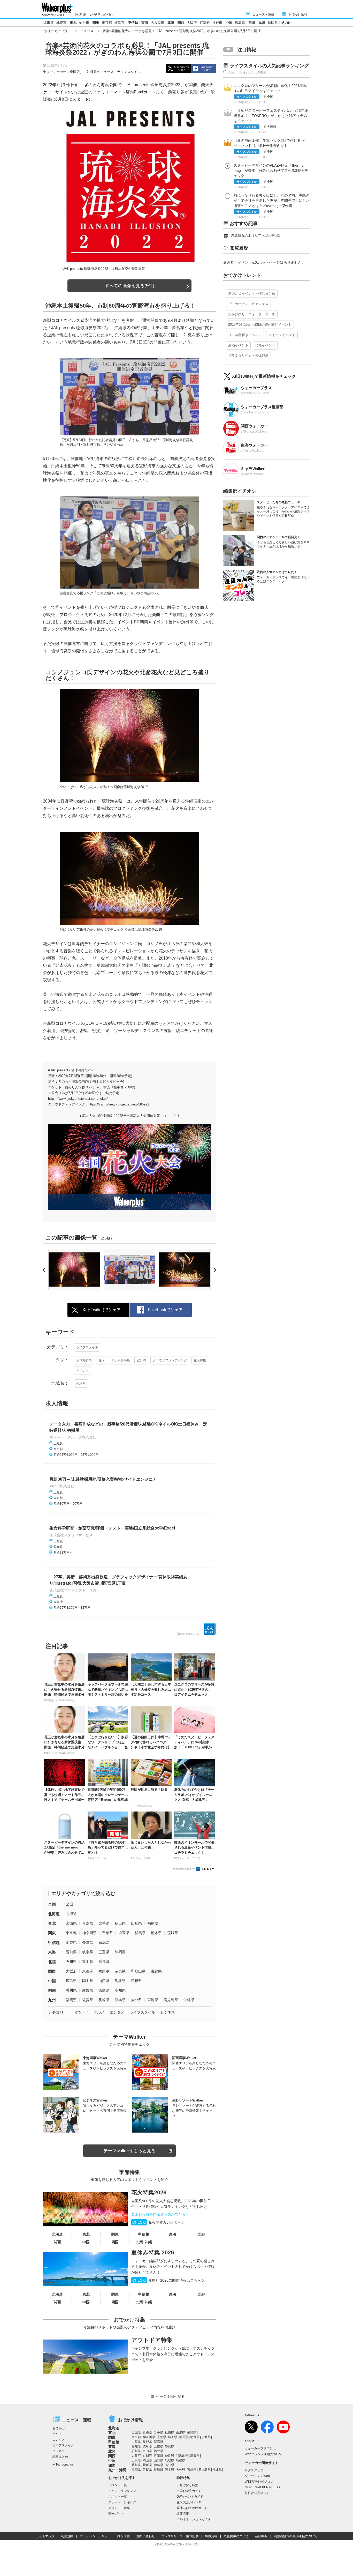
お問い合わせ (145, 2536)
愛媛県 (88, 1990)
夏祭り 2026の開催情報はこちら (167, 2280)
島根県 (136, 1981)
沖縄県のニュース (100, 72)
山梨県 (71, 1942)
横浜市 (120, 23)
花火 (102, 1360)
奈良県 (120, 1971)
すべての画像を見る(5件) (130, 286)
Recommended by (184, 1869)
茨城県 (173, 1933)
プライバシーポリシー (95, 2536)
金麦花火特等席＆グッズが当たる (158, 2214)
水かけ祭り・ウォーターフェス (252, 314)
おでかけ (81, 2012)
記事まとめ (60, 2457)
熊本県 (120, 2000)
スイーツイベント (282, 335)
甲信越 (133, 23)
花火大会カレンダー (190, 2502)
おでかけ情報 (298, 14)
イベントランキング (122, 2491)
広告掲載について (236, 2536)
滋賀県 (156, 1971)
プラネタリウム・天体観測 (248, 356)
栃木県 (156, 1933)
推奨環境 (124, 2536)
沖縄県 (81, 1384)
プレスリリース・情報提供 (180, 2536)
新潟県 (104, 1942)
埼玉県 (124, 1933)
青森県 (88, 1923)
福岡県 (273, 23)
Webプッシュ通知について (263, 2454)
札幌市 (61, 23)
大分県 (136, 2000)
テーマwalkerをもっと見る (129, 2151)
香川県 (71, 1990)
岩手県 (104, 1923)
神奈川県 (89, 1933)
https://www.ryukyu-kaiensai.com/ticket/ (78, 1099)
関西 (181, 23)
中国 (229, 23)
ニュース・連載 (263, 14)
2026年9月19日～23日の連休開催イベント (260, 325)
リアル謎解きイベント (245, 335)
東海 (145, 23)
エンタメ (117, 2012)
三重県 (104, 1952)
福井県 (104, 1962)
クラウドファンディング (170, 1360)
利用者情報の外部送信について (296, 2536)
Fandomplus (65, 2464)
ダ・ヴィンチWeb (257, 2476)
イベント (82, 1371)
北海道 (49, 23)
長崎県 (104, 2000)
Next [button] (214, 1270)
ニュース (87, 31)
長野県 (88, 1942)
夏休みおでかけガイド (192, 2508)
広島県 (240, 23)
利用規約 (67, 2536)
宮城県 (71, 1923)
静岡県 (120, 1952)
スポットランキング (122, 2502)
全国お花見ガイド (189, 2491)
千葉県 (108, 1933)
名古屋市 (157, 23)
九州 (262, 23)
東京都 (107, 23)
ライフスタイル (129, 72)
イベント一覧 (118, 2485)
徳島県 (104, 1990)
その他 (286, 23)
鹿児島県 (171, 2000)
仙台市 (84, 23)
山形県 (136, 1923)
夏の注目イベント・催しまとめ (252, 294)
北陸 (171, 23)
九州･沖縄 (144, 2242)
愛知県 (71, 1952)
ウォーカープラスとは (260, 2448)
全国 (52, 1904)
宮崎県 (153, 2000)
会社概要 (261, 2536)
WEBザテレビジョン (259, 2482)
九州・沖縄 (117, 2470)
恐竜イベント (265, 345)
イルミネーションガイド (194, 2519)
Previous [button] (45, 1270)
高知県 (120, 1990)
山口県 (104, 1981)
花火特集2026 (149, 2192)
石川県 (71, 1962)
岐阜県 (88, 1952)
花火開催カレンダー (157, 2222)
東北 (73, 23)
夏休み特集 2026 (153, 2252)
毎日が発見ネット (257, 2493)
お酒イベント (238, 345)
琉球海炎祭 (84, 1360)
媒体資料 (211, 2536)
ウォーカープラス (58, 31)
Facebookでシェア (207, 68)
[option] (74, 1270)
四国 (252, 23)
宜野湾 (141, 1360)
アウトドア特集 (152, 2340)
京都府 (205, 23)
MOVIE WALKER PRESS (262, 2487)
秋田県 (120, 1923)
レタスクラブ (254, 2470)
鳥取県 (120, 1981)
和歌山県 (138, 1971)
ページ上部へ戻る (170, 2396)
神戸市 (217, 23)
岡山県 (88, 1981)
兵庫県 (104, 1971)
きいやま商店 (121, 1360)
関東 (96, 23)
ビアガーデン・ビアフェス (248, 304)
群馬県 (140, 1933)
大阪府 (192, 23)
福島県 (153, 1923)
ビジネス (168, 2012)
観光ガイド (116, 2514)
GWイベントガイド (190, 2497)
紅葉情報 (183, 2514)
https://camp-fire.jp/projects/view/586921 (119, 1104)
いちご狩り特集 (187, 2485)
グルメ (99, 2012)
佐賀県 (88, 2000)
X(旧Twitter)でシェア (182, 68)
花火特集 (200, 1360)
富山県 (88, 1962)
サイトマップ (45, 2536)
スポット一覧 (118, 2497)
